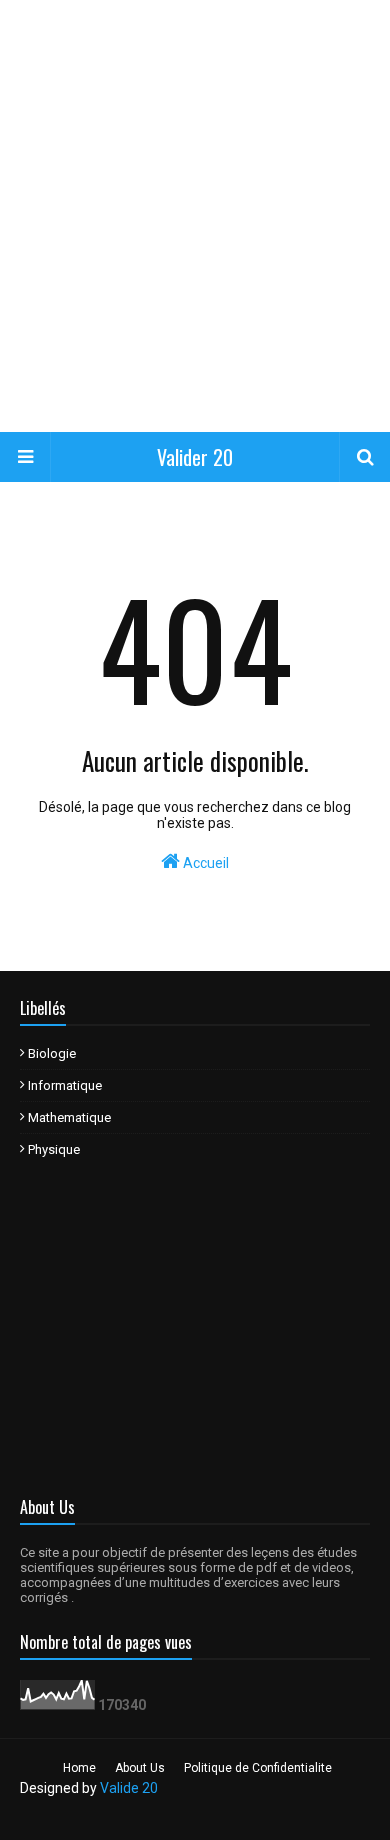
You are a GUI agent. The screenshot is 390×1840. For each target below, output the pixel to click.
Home (79, 1768)
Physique (54, 1149)
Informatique (65, 1085)
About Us (140, 1768)
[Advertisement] (195, 215)
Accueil (204, 863)
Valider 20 (195, 457)
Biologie (52, 1053)
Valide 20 (129, 1788)
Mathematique (69, 1117)
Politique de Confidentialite (258, 1768)
